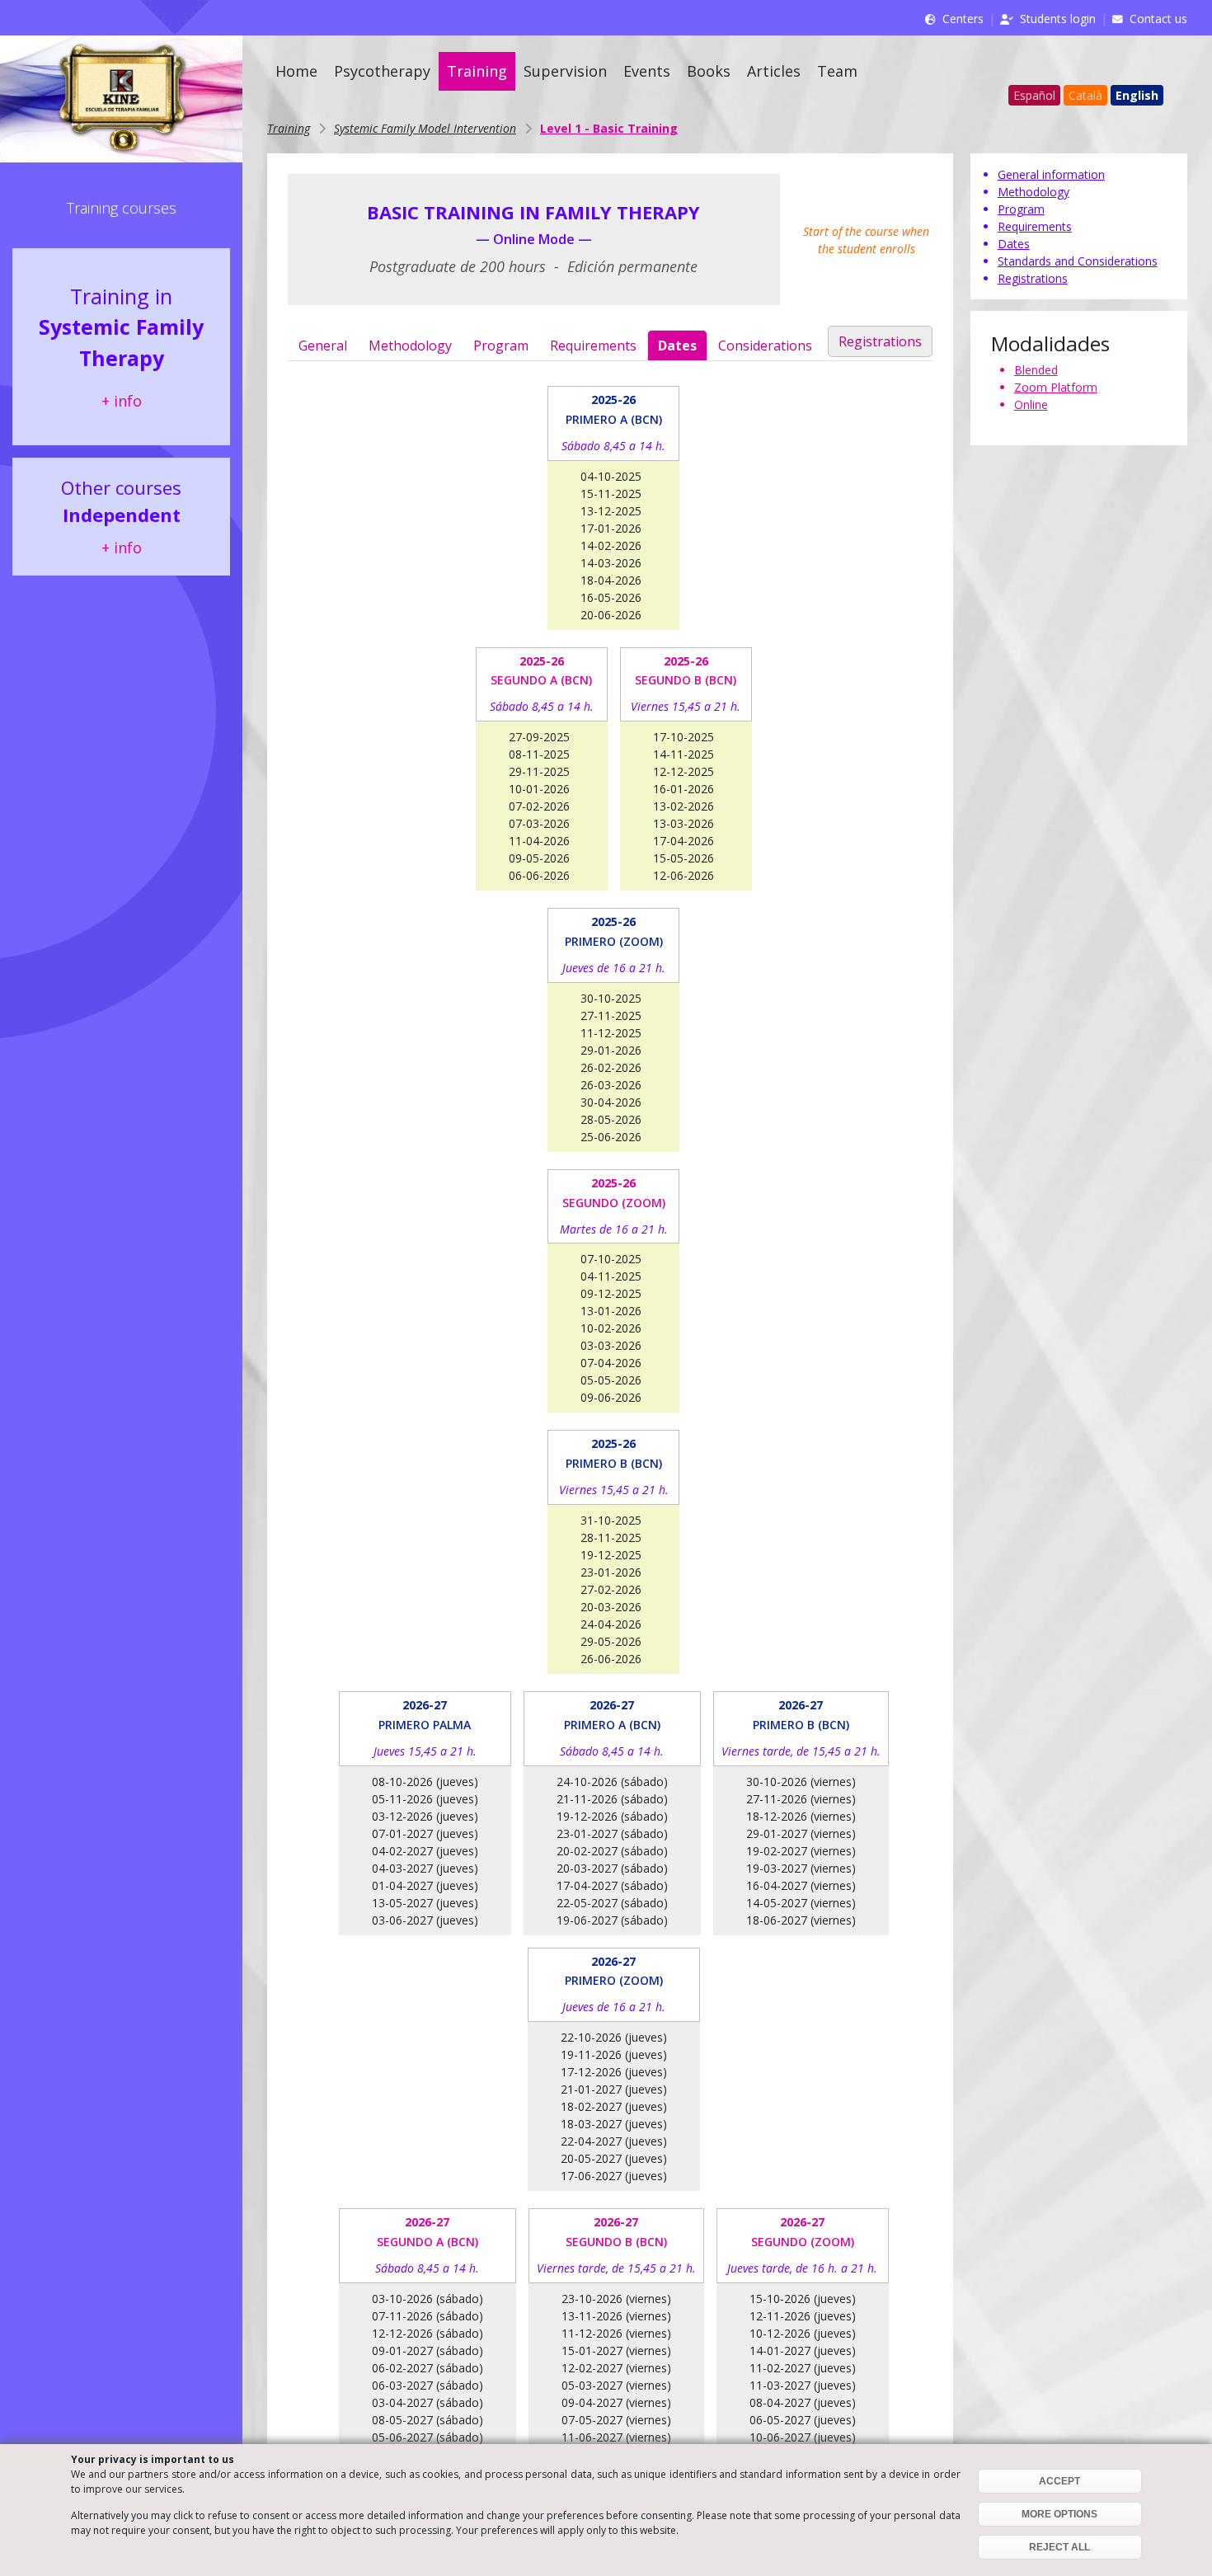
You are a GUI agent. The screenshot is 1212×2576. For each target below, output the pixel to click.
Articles (774, 71)
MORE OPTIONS (1059, 2514)
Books (709, 71)
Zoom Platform (1056, 387)
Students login (1058, 19)
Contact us (1158, 19)
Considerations (765, 346)
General (323, 346)
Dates (677, 346)
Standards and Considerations (1078, 261)
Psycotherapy (382, 71)
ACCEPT (1059, 2481)
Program (501, 346)
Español (1034, 95)
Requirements (593, 346)
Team (837, 71)
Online (1031, 404)
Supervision (565, 71)
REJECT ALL (1059, 2547)
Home (296, 71)
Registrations (880, 341)
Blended (1036, 370)
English (1137, 95)
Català (1085, 95)
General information (1051, 174)
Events (647, 71)
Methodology (410, 346)
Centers (963, 19)
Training (477, 71)
